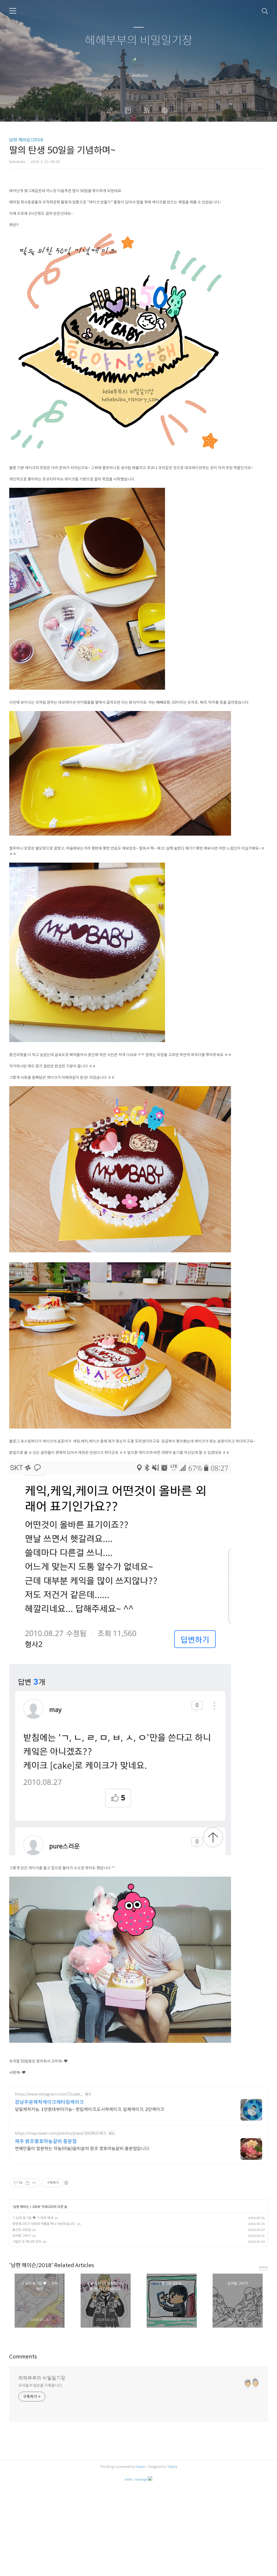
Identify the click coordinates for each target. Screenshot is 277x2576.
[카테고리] (13, 11)
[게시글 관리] (34, 2183)
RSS (147, 111)
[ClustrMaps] (150, 2479)
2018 (36, 2207)
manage (141, 2479)
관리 (166, 111)
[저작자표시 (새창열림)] (66, 2183)
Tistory (172, 2467)
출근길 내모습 (22, 2230)
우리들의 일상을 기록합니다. (41, 2385)
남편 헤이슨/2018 (26, 140)
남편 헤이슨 (21, 2207)
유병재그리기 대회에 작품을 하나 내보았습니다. (44, 2224)
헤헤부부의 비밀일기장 (139, 41)
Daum (141, 2467)
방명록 (129, 111)
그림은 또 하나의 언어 (27, 2242)
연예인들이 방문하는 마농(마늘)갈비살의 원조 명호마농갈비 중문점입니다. (83, 2149)
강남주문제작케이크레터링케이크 (49, 2102)
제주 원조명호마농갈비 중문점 (46, 2141)
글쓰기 (111, 111)
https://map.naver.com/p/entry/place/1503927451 (60, 2133)
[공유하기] (27, 2183)
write (128, 2479)
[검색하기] (265, 11)
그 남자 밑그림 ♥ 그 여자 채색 (33, 2218)
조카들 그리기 (22, 2236)
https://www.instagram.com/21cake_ (49, 2094)
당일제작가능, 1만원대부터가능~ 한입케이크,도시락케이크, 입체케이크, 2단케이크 (90, 2109)
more (263, 2267)
